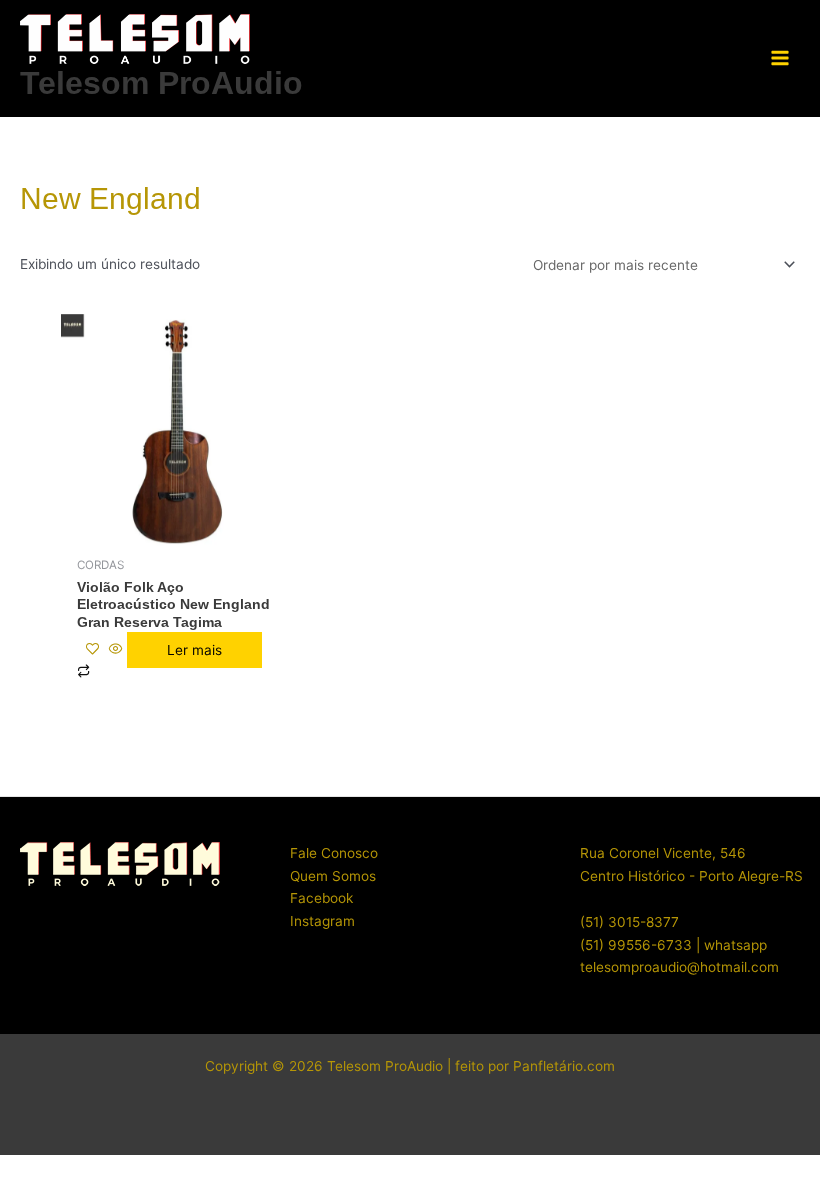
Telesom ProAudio (161, 83)
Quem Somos (333, 876)
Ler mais (194, 650)
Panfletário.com (564, 1066)
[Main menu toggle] (780, 58)
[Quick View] (116, 650)
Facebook (321, 898)
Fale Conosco (334, 853)
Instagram (322, 921)
